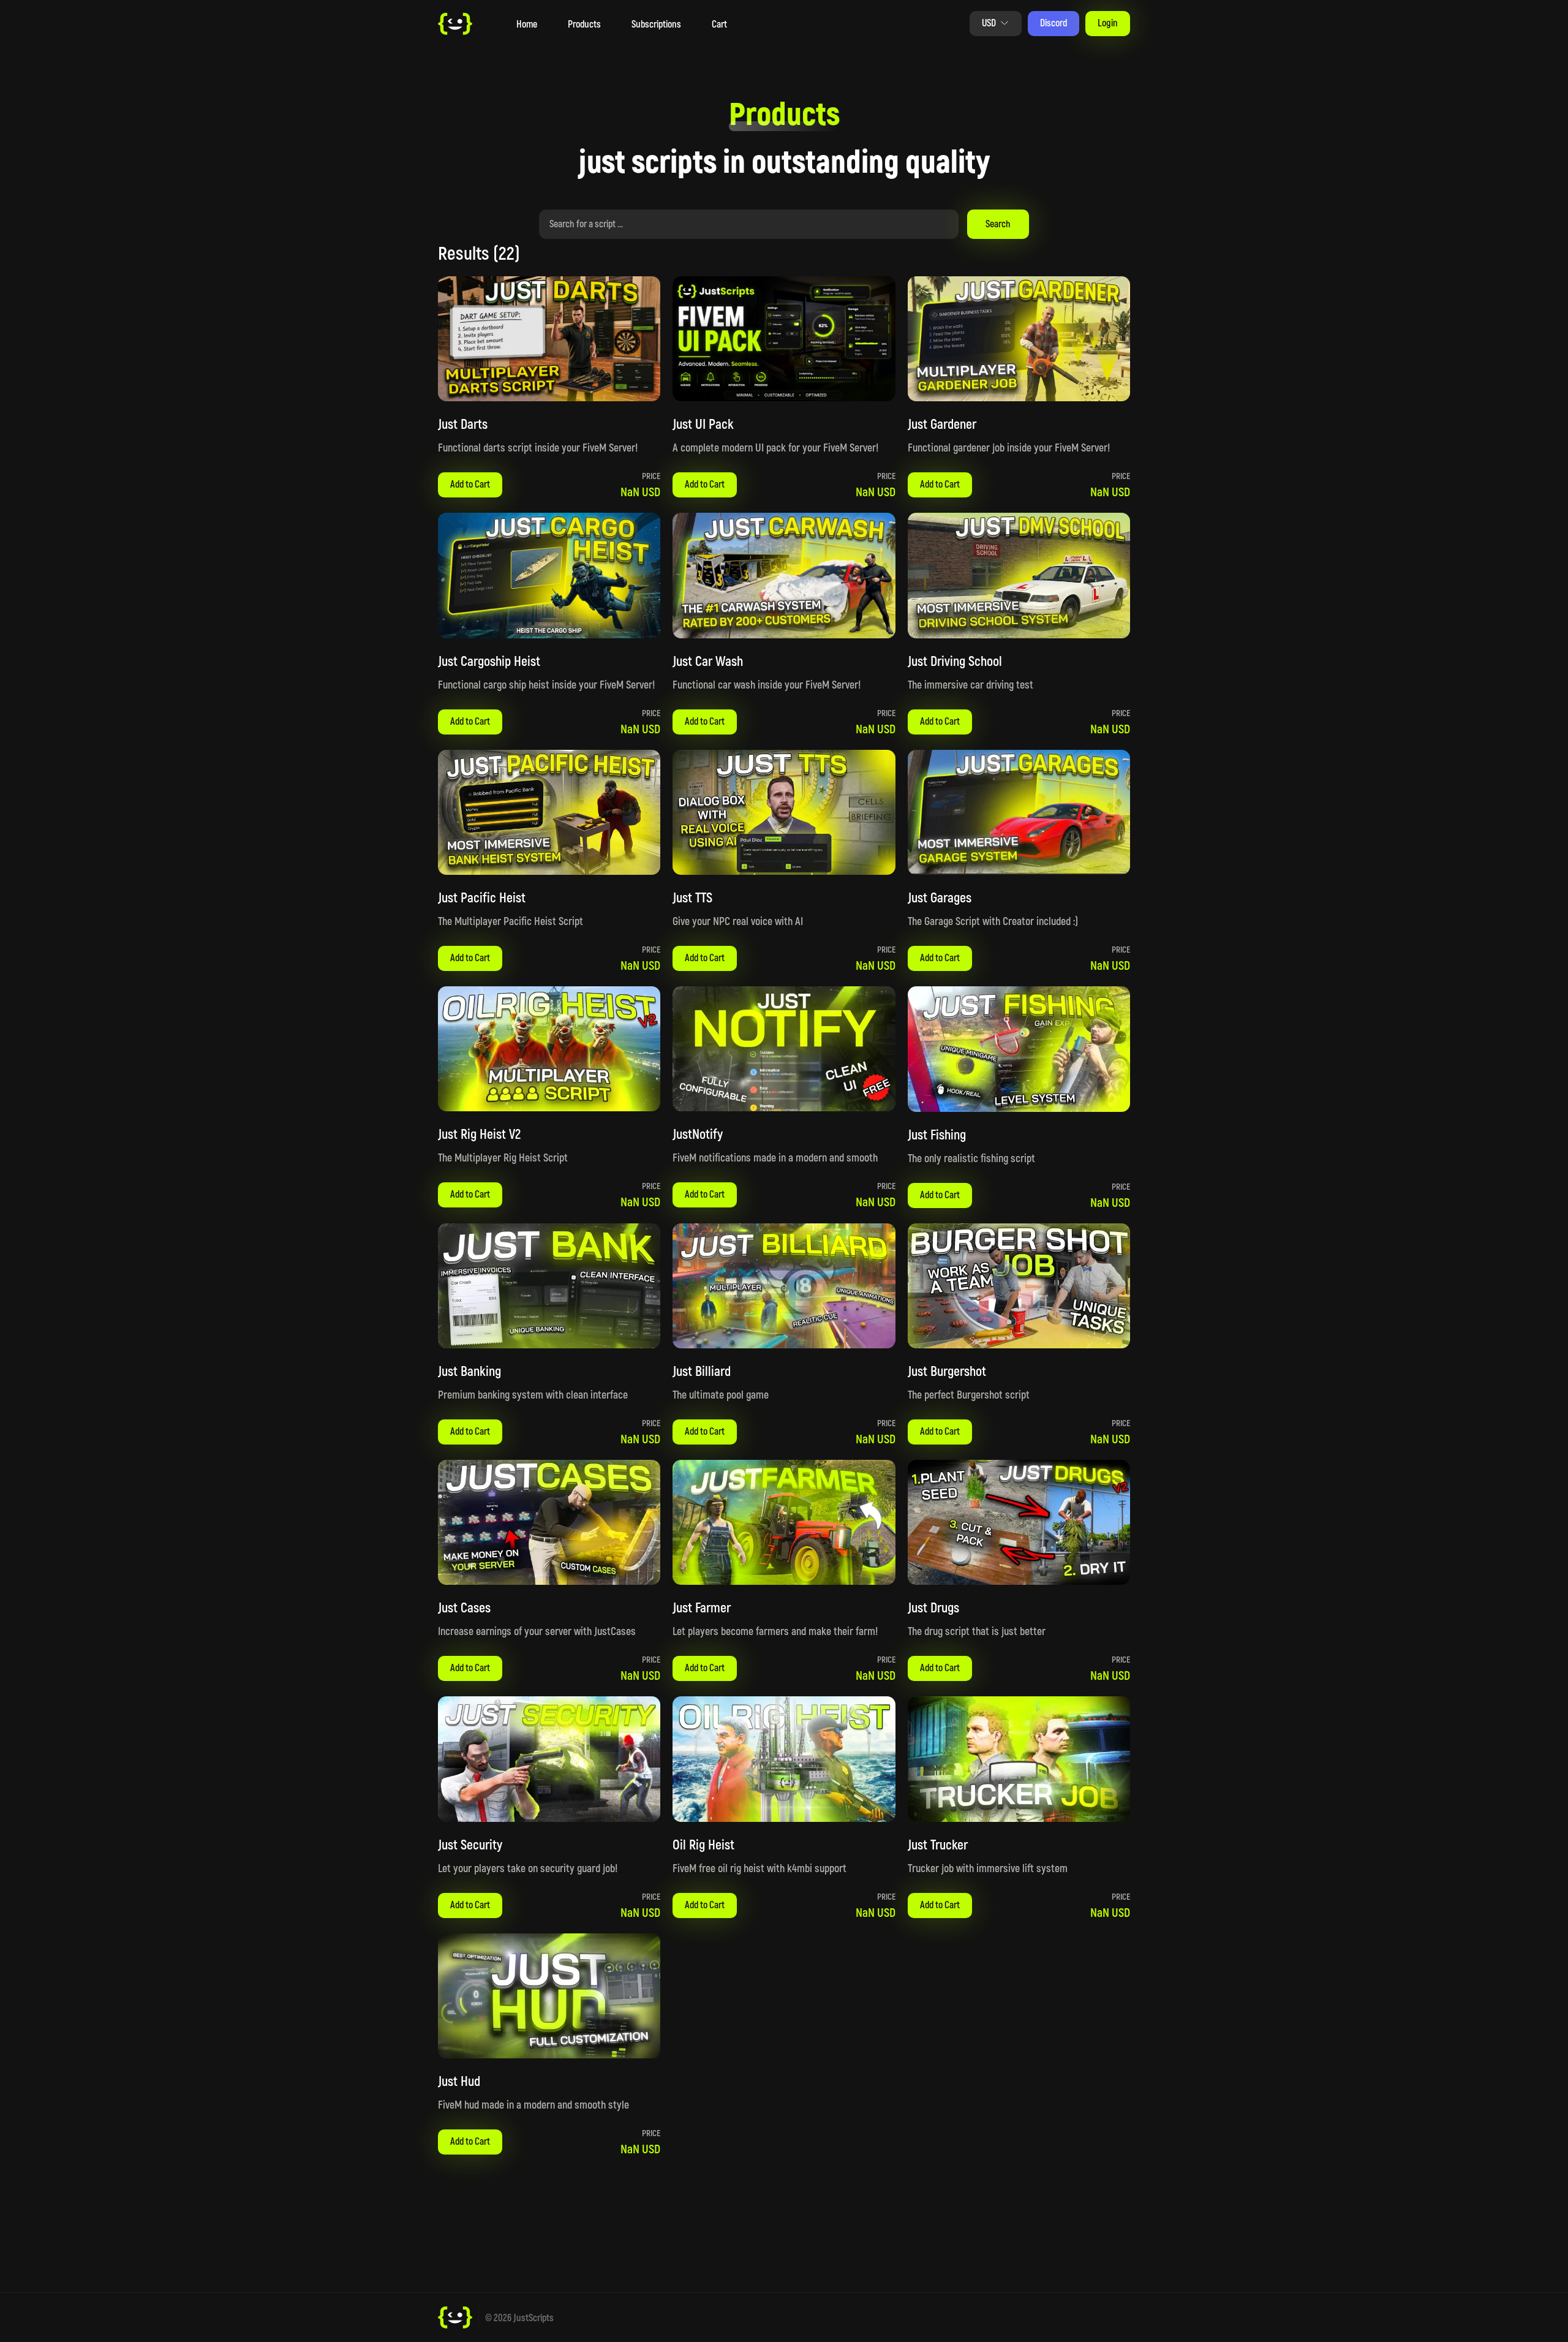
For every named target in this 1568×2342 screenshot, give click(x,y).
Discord (1053, 22)
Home (527, 24)
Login (1108, 22)
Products (584, 24)
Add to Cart (470, 484)
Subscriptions (656, 24)
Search (998, 223)
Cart (719, 24)
